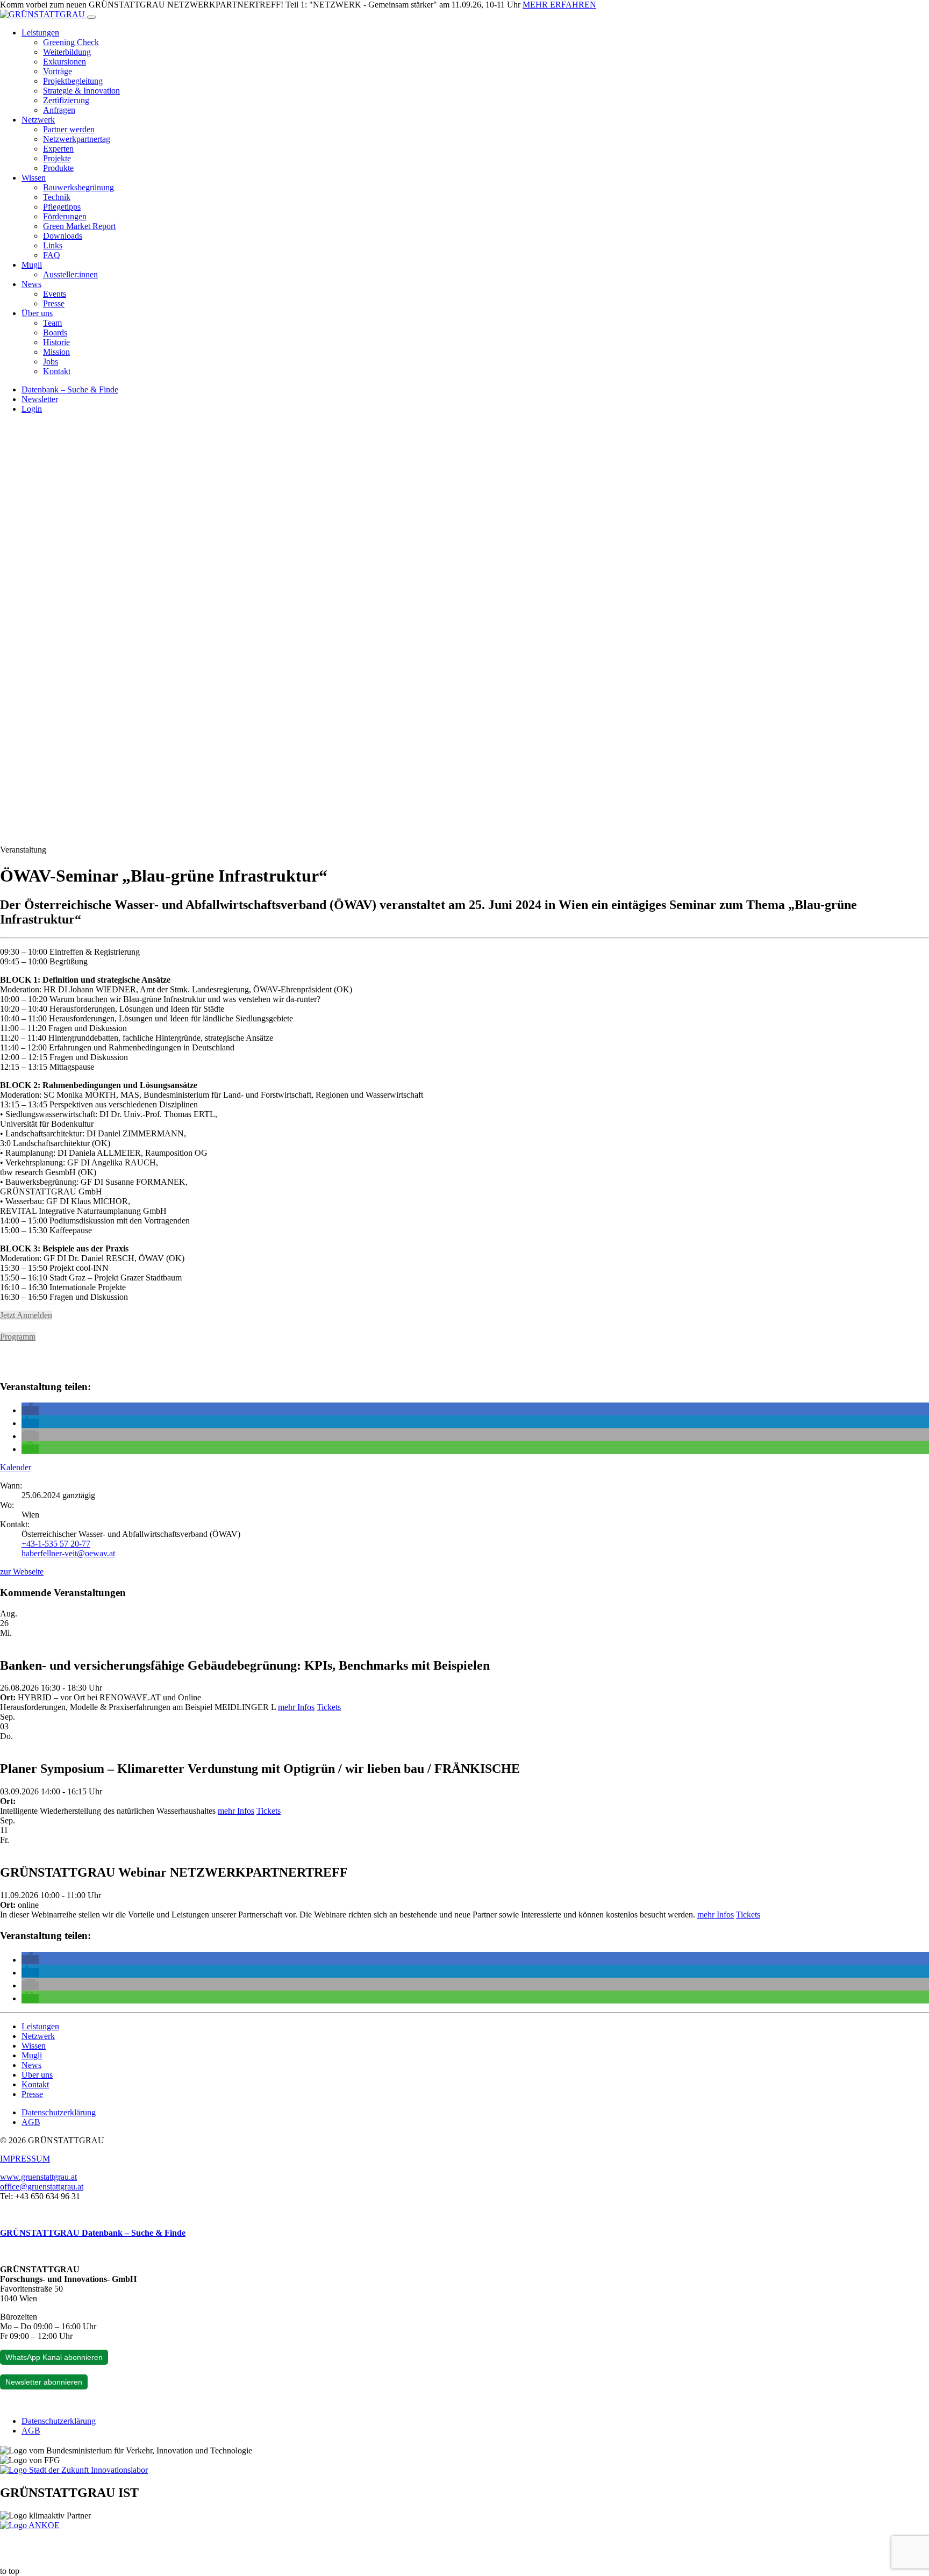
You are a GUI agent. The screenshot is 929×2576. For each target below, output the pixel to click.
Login (32, 409)
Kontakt (57, 371)
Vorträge (58, 71)
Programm (18, 1337)
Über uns (37, 313)
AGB (31, 2122)
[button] (30, 1410)
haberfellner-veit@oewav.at (68, 1553)
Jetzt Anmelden (26, 1315)
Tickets (329, 1707)
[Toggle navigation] (91, 17)
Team (52, 323)
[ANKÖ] (30, 2525)
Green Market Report (79, 226)
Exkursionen (65, 62)
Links (53, 245)
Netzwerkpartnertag (77, 139)
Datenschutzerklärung (59, 2112)
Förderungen (65, 216)
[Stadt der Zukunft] (74, 2470)
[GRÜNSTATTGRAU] (44, 14)
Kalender (16, 1467)
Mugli (32, 265)
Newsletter (40, 399)
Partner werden (69, 129)
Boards (55, 332)
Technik (57, 197)
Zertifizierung (66, 100)
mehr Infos (296, 1707)
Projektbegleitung (73, 81)
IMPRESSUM (25, 2159)
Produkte (58, 168)
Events (55, 294)
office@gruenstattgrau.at (42, 2187)
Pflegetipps (62, 207)
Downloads (63, 236)
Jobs (51, 362)
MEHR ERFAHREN (559, 5)
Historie (56, 342)
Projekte (57, 158)
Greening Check (71, 42)
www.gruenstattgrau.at (38, 2177)
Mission (56, 352)
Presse (54, 303)
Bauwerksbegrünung (78, 187)
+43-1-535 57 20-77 (56, 1544)
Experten (58, 149)
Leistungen (40, 33)
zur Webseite (22, 1572)
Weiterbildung (67, 52)
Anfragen (59, 110)
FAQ (52, 255)
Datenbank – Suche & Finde (70, 389)
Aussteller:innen (70, 274)
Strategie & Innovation (81, 91)
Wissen (34, 178)
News (31, 284)
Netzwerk (38, 120)
